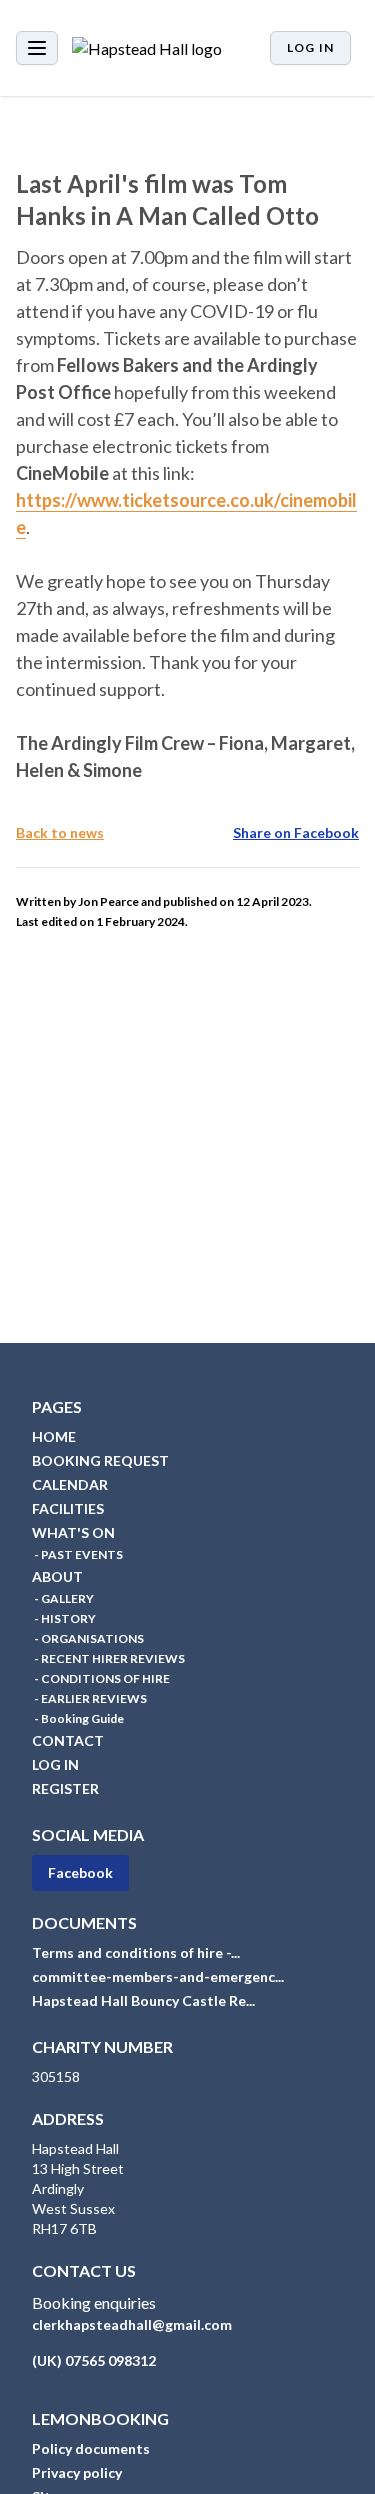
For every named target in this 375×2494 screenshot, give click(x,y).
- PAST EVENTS (77, 1554)
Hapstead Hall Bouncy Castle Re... (143, 2000)
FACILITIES (68, 1508)
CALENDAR (70, 1484)
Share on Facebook (296, 832)
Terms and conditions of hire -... (136, 1952)
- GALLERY (63, 1598)
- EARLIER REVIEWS (89, 1698)
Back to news (60, 832)
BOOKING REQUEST (100, 1460)
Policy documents (91, 2448)
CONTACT (68, 1740)
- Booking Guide (78, 1718)
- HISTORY (64, 1618)
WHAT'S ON (73, 1532)
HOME (54, 1436)
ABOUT (57, 1576)
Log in (310, 47)
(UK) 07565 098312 (94, 2360)
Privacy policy (77, 2472)
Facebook (80, 1872)
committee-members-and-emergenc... (158, 1976)
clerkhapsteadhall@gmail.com (132, 2324)
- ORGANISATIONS (88, 1638)
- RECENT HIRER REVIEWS (108, 1658)
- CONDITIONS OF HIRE (101, 1678)
